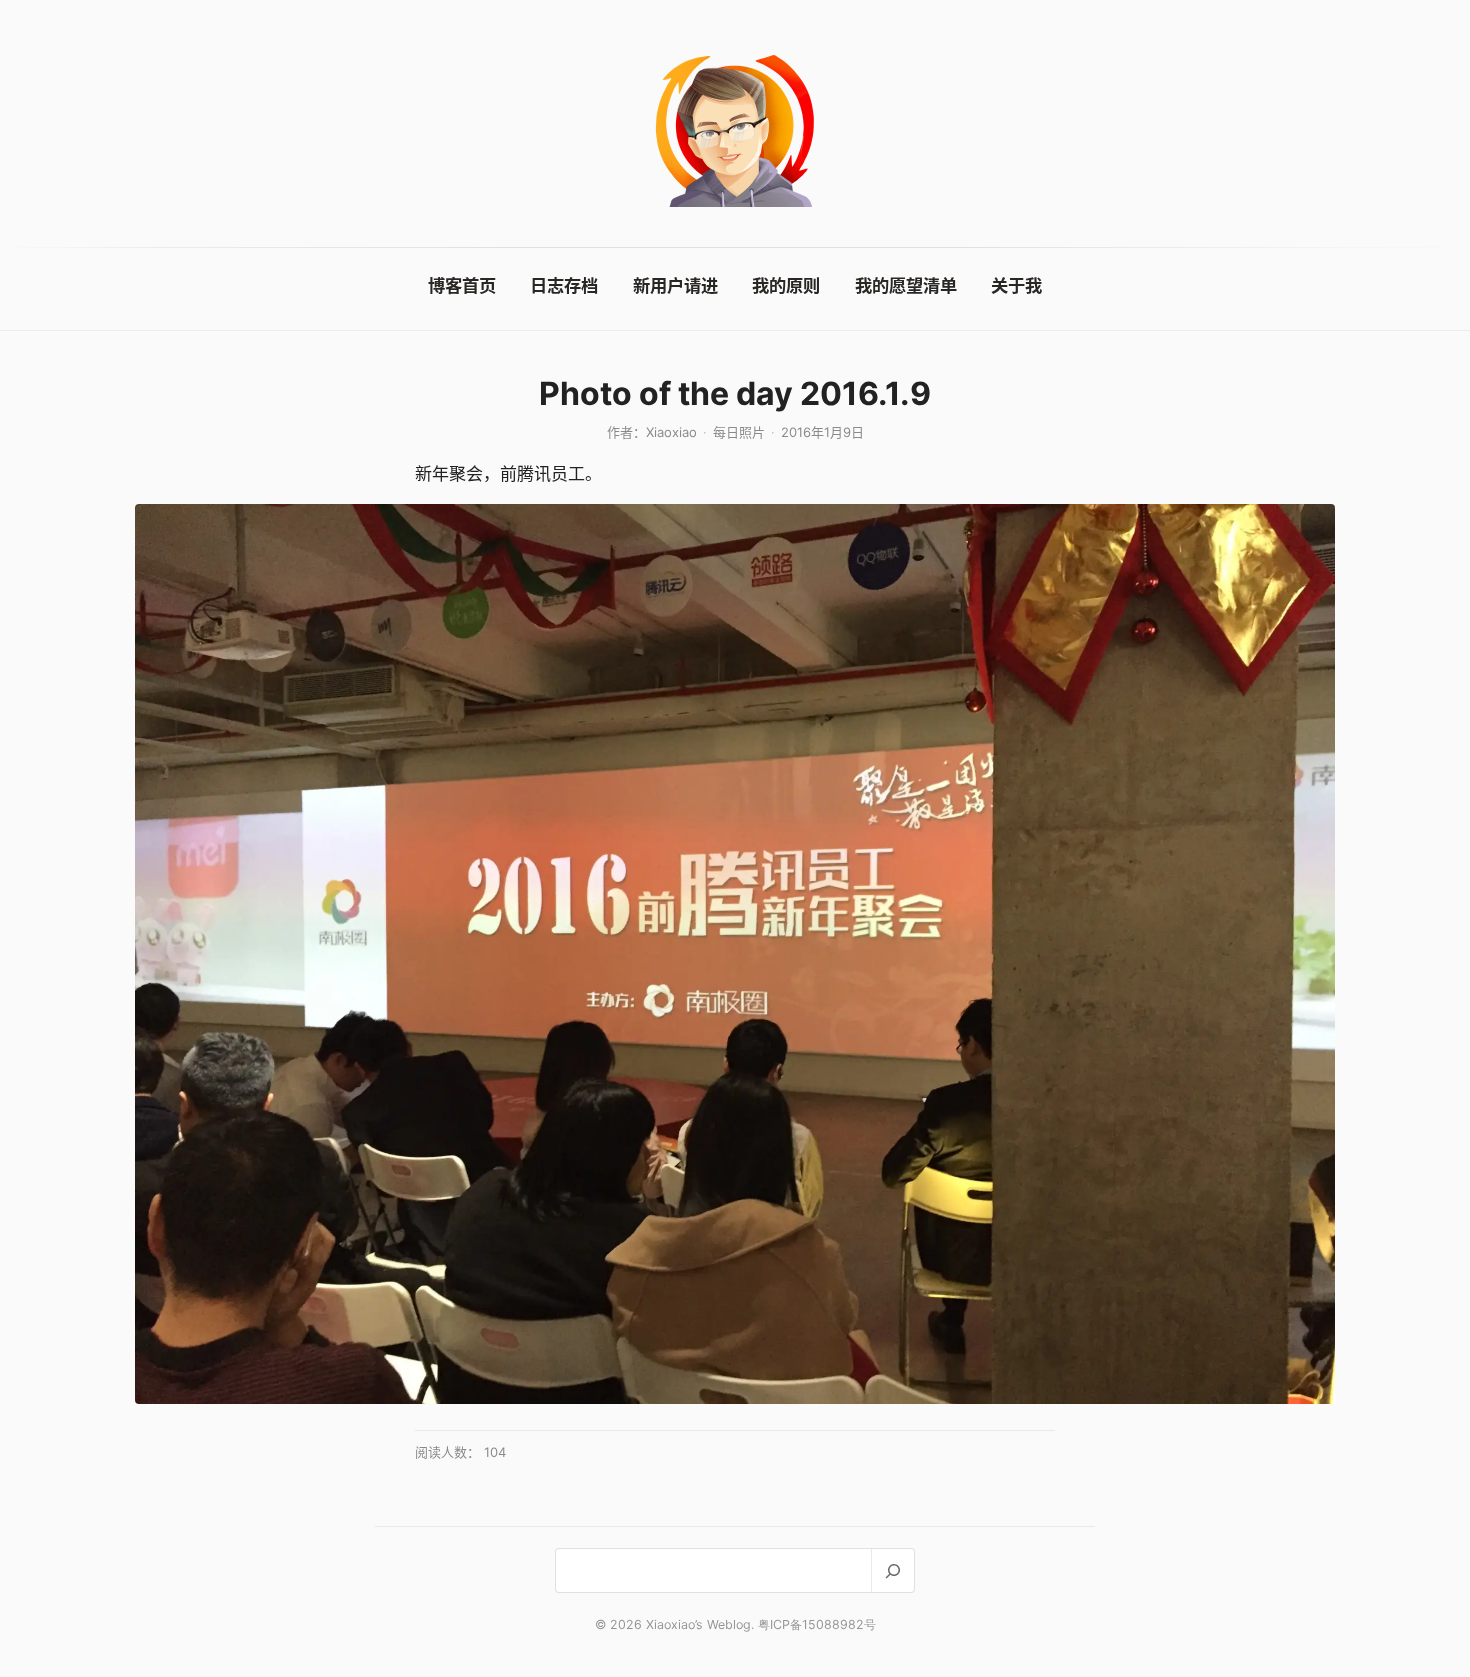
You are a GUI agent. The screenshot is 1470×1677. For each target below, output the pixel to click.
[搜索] (892, 1570)
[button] (735, 954)
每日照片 (739, 432)
